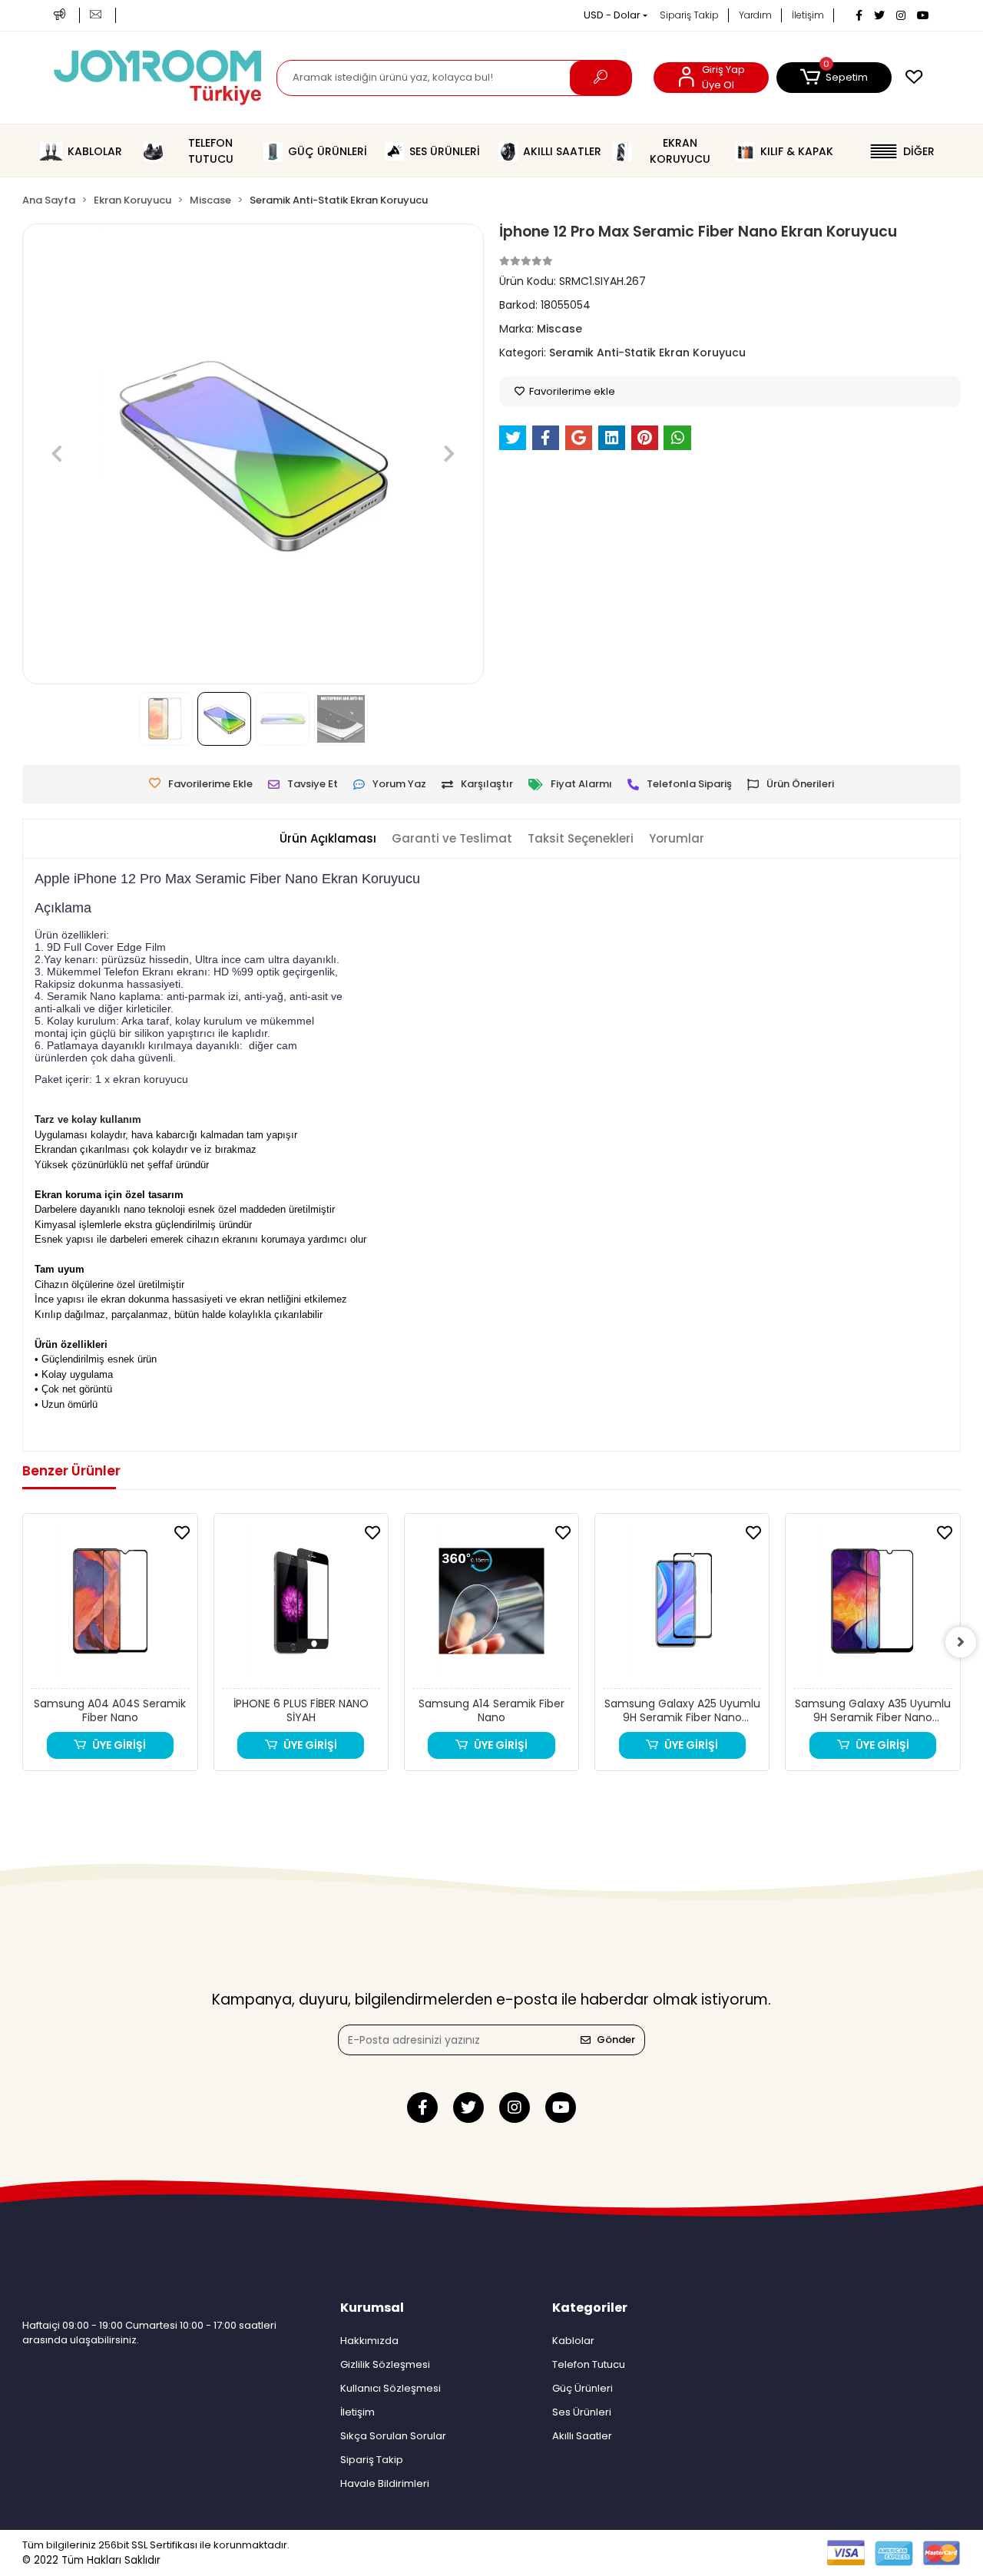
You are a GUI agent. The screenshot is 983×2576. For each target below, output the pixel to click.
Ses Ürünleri (582, 2412)
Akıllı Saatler (582, 2436)
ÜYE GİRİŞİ (119, 1745)
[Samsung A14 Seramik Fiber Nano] (491, 1605)
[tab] (328, 839)
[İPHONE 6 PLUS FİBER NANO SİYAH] (301, 1605)
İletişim (808, 15)
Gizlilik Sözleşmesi (385, 2364)
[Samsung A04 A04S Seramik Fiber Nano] (110, 1605)
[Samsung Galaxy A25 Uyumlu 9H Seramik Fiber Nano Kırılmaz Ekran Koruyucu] (682, 1605)
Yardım (755, 15)
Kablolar (573, 2341)
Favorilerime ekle (571, 391)
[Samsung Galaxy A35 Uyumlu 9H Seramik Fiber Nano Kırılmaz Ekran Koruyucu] (872, 1605)
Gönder (616, 2040)
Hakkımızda (369, 2341)
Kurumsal (372, 2308)
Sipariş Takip (689, 15)
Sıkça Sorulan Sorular (393, 2436)
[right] (961, 1642)
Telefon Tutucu (589, 2364)
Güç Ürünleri (583, 2388)
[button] (834, 78)
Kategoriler (590, 2308)
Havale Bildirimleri (385, 2483)
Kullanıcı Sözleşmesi (391, 2388)
